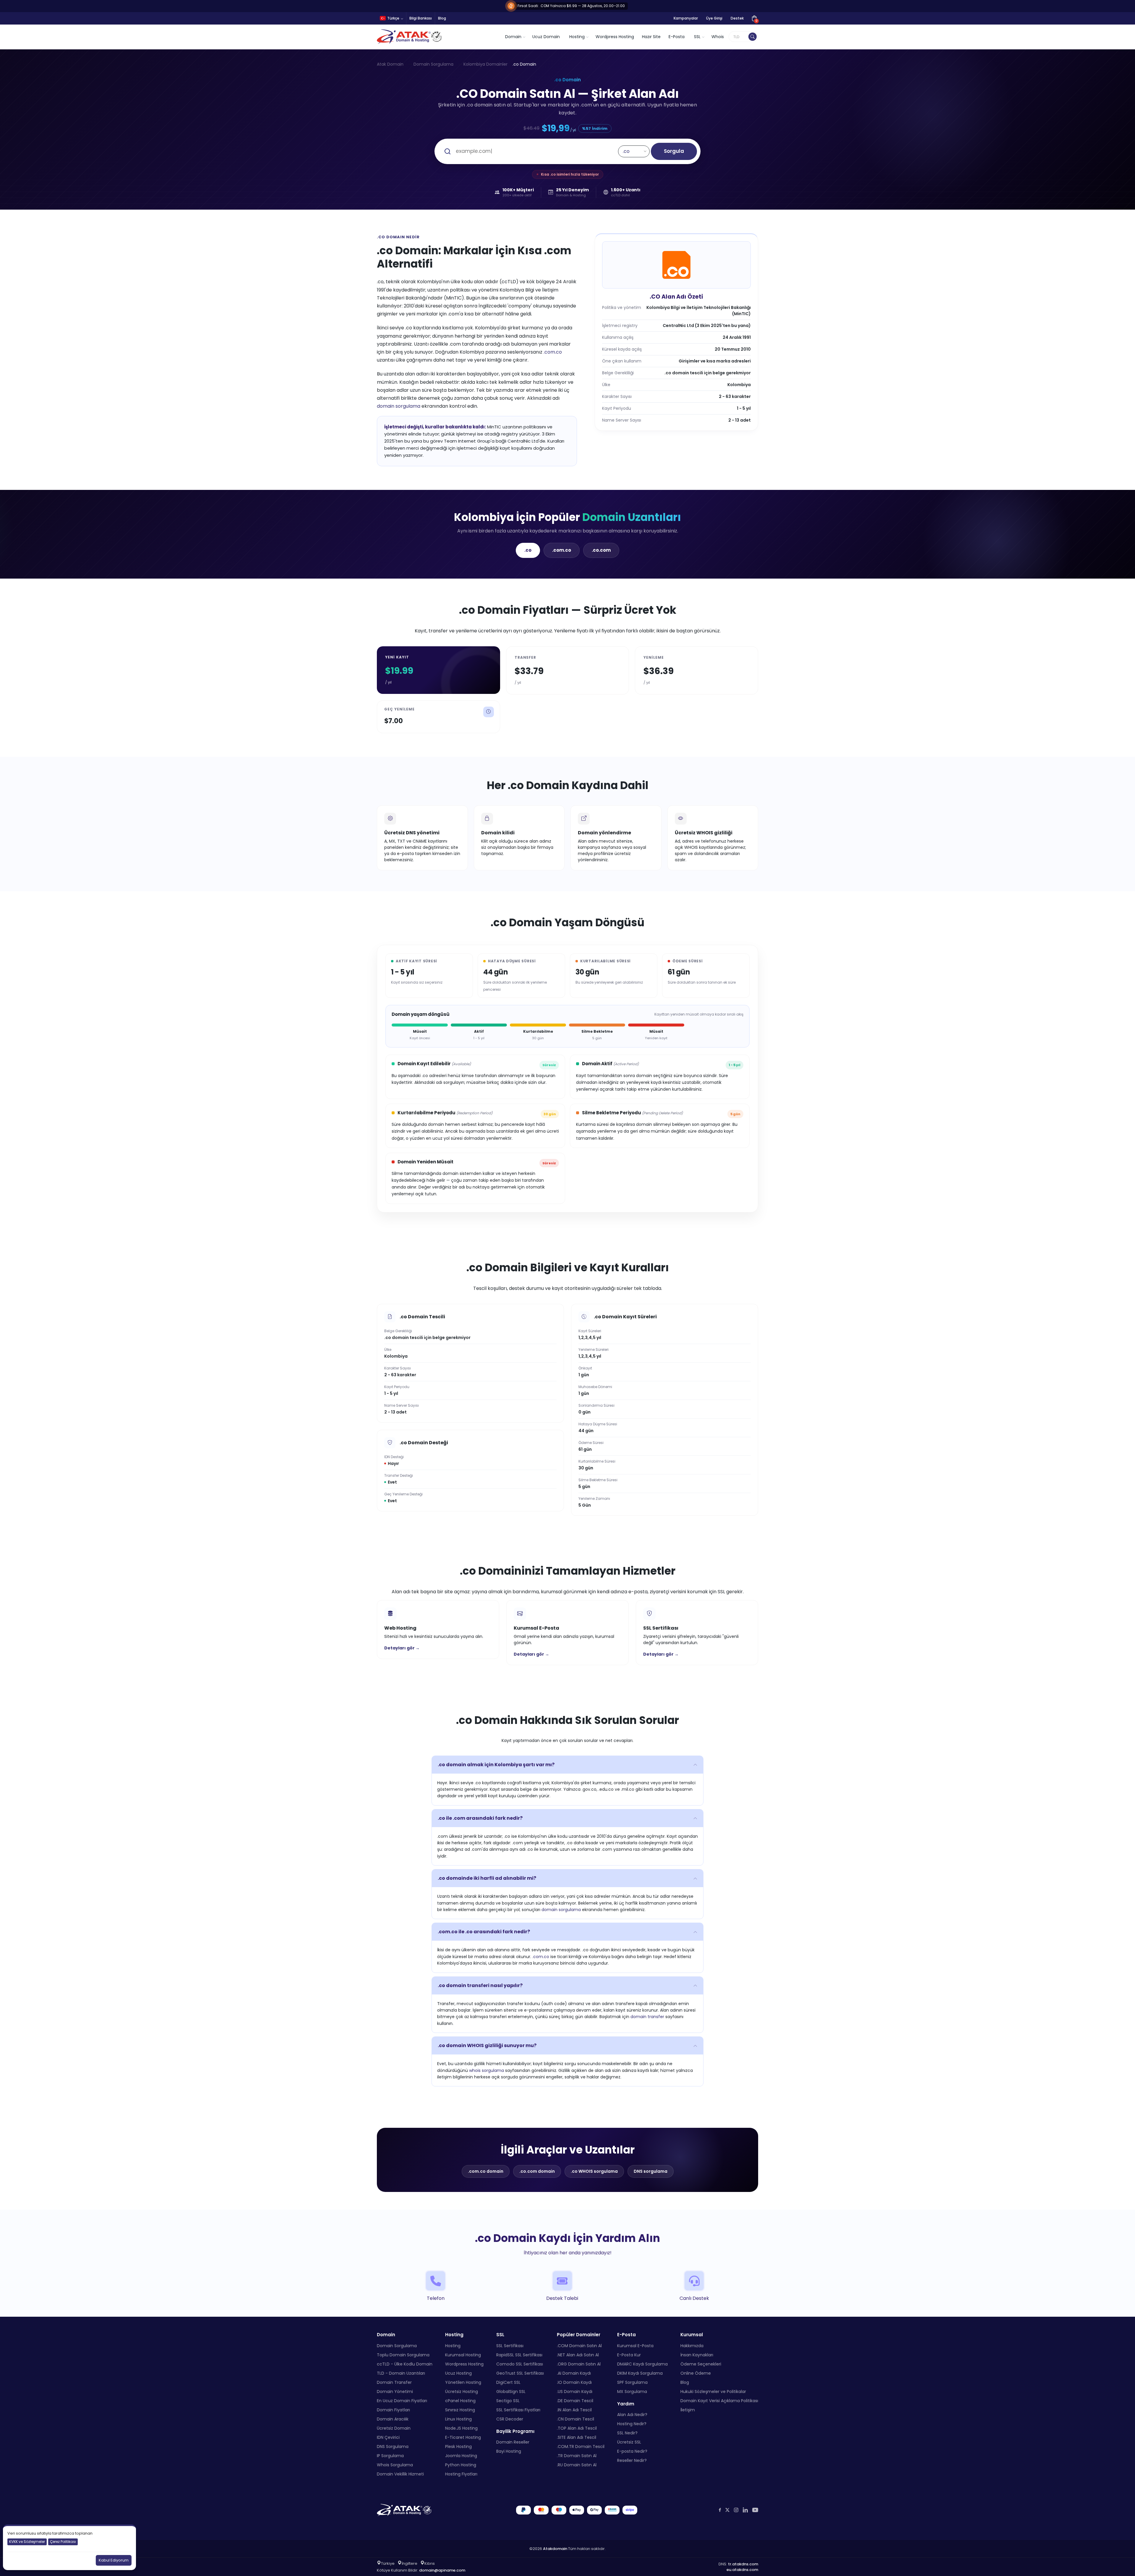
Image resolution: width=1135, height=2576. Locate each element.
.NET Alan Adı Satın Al (578, 2355)
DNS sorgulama (651, 2171)
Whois (718, 37)
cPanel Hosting (460, 2401)
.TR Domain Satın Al (577, 2456)
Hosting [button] (577, 37)
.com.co (553, 352)
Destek (737, 18)
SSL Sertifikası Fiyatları (518, 2410)
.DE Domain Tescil (575, 2401)
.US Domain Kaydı (575, 2392)
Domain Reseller (513, 2442)
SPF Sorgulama (632, 2382)
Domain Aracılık (393, 2419)
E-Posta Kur (629, 2355)
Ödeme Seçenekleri (701, 2364)
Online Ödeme (696, 2373)
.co (528, 550)
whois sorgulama (487, 2070)
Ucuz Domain (546, 37)
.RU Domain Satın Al (577, 2465)
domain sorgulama (399, 406)
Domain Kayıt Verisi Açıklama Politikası (719, 2401)
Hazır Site (651, 37)
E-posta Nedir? (632, 2451)
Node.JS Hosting (461, 2428)
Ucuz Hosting (458, 2373)
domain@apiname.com (442, 2570)
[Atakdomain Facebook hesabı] (720, 2510)
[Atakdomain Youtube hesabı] (755, 2510)
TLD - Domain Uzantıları (401, 2373)
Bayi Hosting (509, 2451)
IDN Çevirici (388, 2437)
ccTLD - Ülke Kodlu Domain (405, 2364)
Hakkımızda (692, 2346)
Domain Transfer (394, 2382)
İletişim (688, 2410)
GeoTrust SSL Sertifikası (520, 2373)
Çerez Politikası (63, 2542)
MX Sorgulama (632, 2392)
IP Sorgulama (390, 2456)
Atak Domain (390, 64)
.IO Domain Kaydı (574, 2382)
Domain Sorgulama (433, 64)
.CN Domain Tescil (575, 2419)
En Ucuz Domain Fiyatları (402, 2401)
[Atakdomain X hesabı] (727, 2510)
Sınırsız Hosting (460, 2410)
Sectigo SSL (508, 2401)
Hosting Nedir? (632, 2424)
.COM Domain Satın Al (579, 2346)
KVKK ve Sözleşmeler (27, 2542)
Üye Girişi (714, 18)
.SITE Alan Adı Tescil (577, 2437)
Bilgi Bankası (421, 18)
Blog (442, 18)
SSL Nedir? (627, 2433)
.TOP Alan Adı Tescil (577, 2428)
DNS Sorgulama (393, 2447)
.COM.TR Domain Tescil (581, 2447)
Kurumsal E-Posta (635, 2346)
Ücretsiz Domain (394, 2428)
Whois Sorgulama (395, 2465)
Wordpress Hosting (615, 37)
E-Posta (677, 37)
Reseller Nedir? (632, 2460)
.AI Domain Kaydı (574, 2373)
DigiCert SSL (508, 2382)
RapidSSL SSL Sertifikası (519, 2355)
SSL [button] (697, 37)
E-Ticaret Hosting (463, 2437)
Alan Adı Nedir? (632, 2415)
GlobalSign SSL (511, 2392)
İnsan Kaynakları (697, 2355)
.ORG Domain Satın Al (579, 2364)
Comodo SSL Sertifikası (520, 2364)
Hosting (453, 2346)
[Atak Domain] (410, 37)
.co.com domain (537, 2171)
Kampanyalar (686, 18)
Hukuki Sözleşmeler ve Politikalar (713, 2392)
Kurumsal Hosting (463, 2355)
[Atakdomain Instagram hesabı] (736, 2510)
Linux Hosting (458, 2419)
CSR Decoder (510, 2419)
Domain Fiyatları (393, 2410)
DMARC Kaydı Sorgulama (642, 2364)
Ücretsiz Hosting (462, 2392)
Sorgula (674, 151)
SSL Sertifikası (510, 2346)
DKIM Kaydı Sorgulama (640, 2373)
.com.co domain (486, 2171)
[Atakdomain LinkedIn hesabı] (745, 2510)
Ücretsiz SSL (629, 2442)
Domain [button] (513, 37)
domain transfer (647, 2017)
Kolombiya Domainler (485, 64)
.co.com (601, 550)
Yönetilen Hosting (463, 2382)
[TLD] (753, 37)
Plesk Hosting (458, 2447)
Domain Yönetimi (395, 2392)
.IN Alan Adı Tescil (574, 2410)
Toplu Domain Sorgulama (403, 2355)
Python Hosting (461, 2465)
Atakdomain (555, 2549)
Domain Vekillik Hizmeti (400, 2474)
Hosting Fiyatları (461, 2474)
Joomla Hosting (461, 2456)
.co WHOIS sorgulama (594, 2171)
